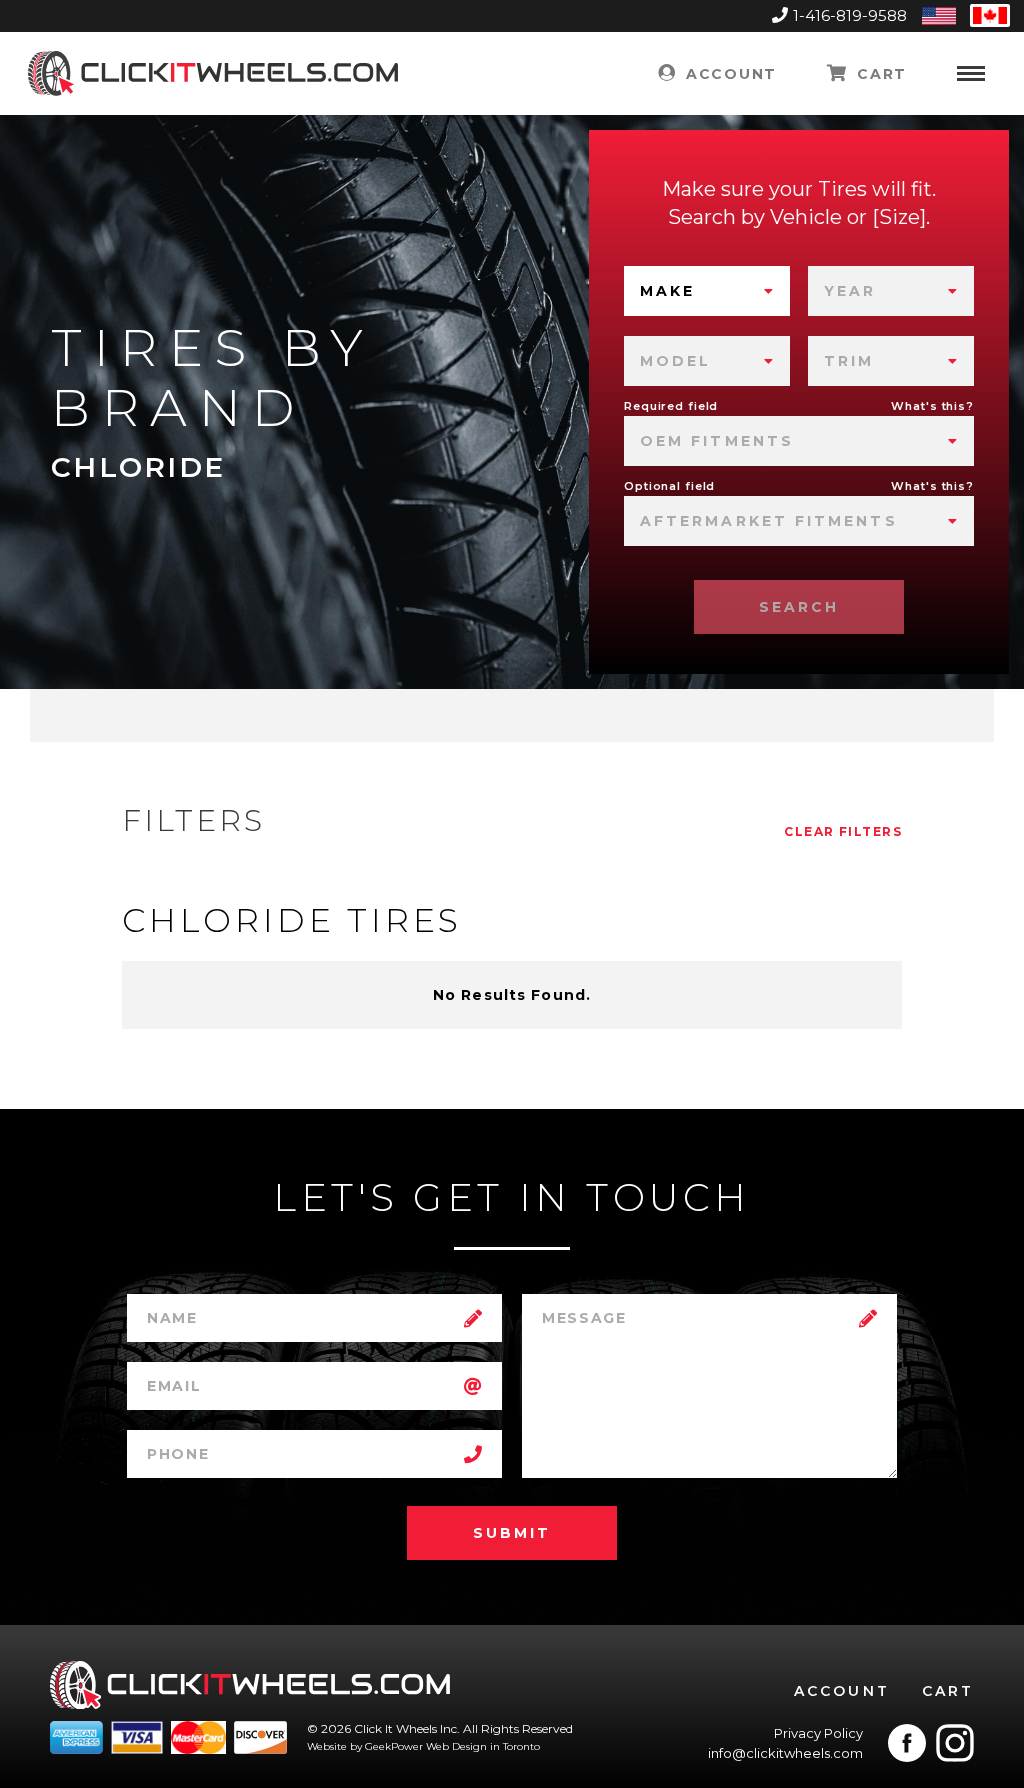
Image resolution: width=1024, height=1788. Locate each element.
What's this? (932, 406)
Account (728, 74)
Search (799, 607)
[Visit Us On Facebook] (907, 1743)
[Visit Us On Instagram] (955, 1743)
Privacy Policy (818, 1733)
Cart (879, 74)
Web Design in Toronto (483, 1746)
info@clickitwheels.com (785, 1753)
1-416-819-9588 (850, 15)
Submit (512, 1533)
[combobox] (707, 291)
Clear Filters (843, 832)
